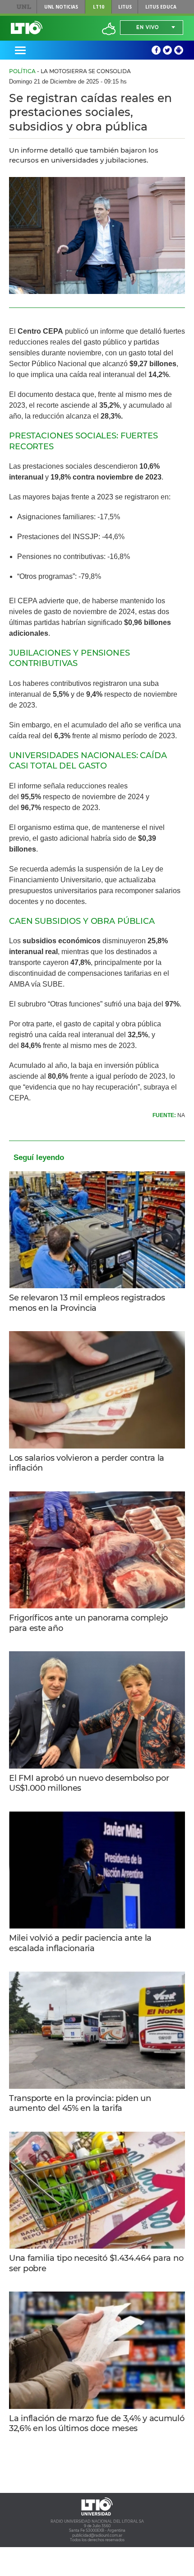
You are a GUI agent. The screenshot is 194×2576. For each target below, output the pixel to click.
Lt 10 (27, 28)
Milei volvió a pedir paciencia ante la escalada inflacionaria (80, 1943)
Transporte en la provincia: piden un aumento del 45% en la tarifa (80, 2103)
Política (22, 71)
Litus (125, 7)
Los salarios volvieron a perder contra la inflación (87, 1463)
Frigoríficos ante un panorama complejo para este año (88, 1623)
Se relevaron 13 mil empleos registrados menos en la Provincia (87, 1303)
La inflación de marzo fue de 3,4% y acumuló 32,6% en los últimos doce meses (97, 2424)
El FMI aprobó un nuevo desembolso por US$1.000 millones (89, 1783)
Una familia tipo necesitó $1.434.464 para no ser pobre (96, 2263)
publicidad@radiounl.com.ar (97, 2535)
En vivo (148, 27)
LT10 (99, 7)
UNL (24, 7)
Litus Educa (161, 7)
